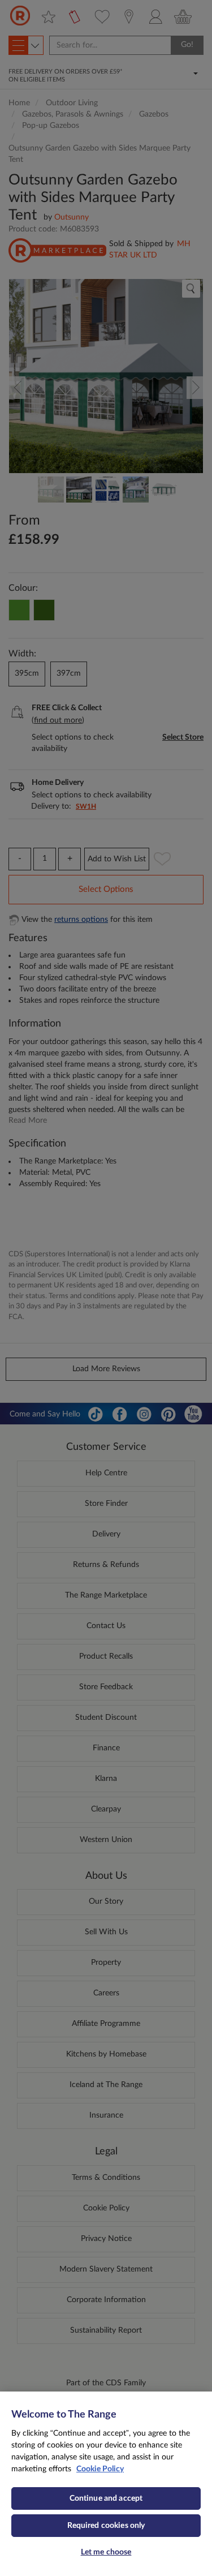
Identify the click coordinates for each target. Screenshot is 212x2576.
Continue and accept (106, 2498)
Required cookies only (106, 2526)
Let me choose (106, 2552)
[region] (106, 2484)
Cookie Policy (100, 2469)
